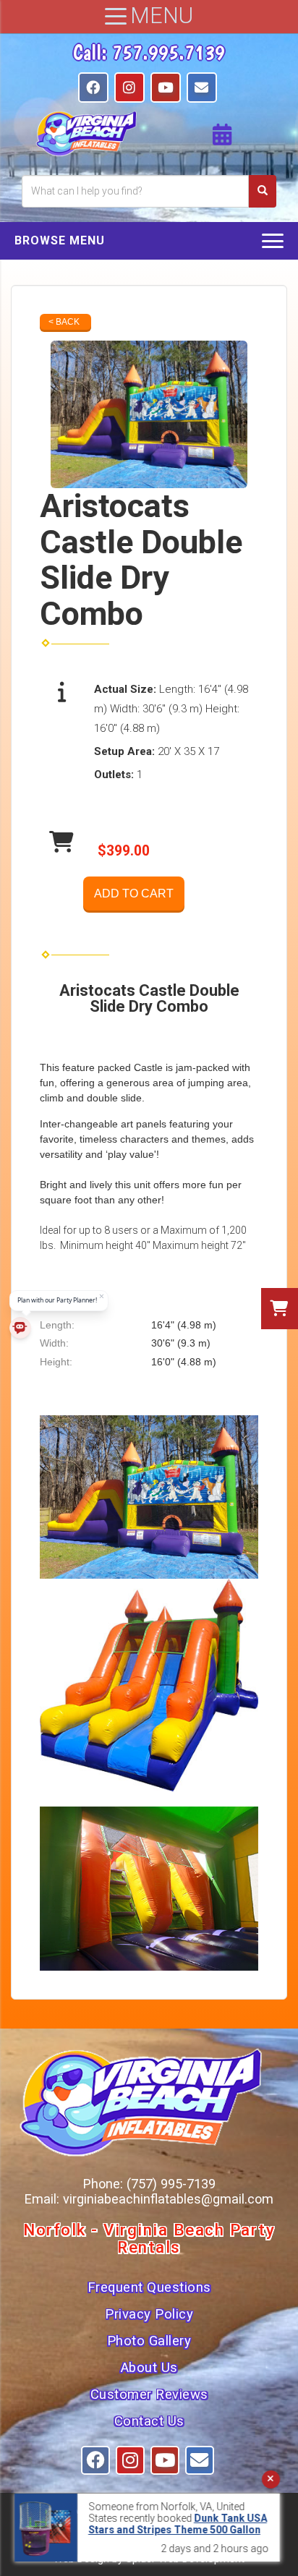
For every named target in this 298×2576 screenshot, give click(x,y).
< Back (64, 322)
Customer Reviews (149, 2394)
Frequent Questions (149, 2287)
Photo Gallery (149, 2341)
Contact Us (149, 2421)
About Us (149, 2368)
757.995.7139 (169, 52)
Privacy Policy (149, 2314)
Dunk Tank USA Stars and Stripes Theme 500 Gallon (178, 2524)
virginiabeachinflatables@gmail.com (168, 2199)
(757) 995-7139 (171, 2184)
